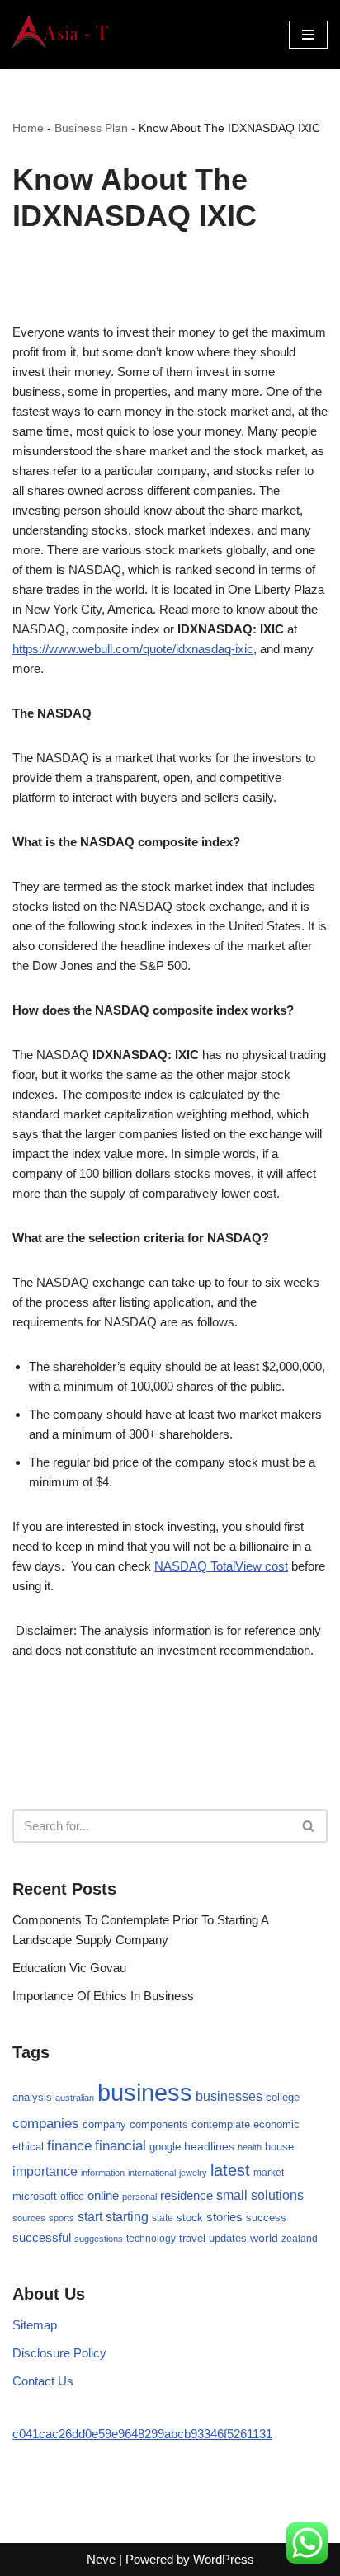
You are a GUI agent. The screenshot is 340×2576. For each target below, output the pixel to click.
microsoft (35, 2196)
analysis (32, 2097)
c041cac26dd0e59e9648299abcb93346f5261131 (142, 2434)
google (165, 2147)
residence (187, 2196)
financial (120, 2146)
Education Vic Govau (69, 1968)
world (264, 2238)
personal (139, 2197)
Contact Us (43, 2381)
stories (224, 2217)
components (159, 2125)
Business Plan (91, 128)
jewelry (193, 2173)
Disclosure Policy (59, 2353)
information (103, 2173)
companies (46, 2124)
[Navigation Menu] (308, 35)
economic (276, 2125)
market (269, 2173)
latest (230, 2170)
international (152, 2173)
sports (61, 2218)
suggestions (99, 2239)
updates (228, 2238)
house (279, 2147)
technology (151, 2239)
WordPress (224, 2559)
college (283, 2097)
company (104, 2124)
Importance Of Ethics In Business (103, 1996)
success (266, 2218)
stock (190, 2218)
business (145, 2092)
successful (42, 2238)
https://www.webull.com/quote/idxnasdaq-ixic (133, 649)
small (232, 2195)
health (250, 2147)
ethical (28, 2147)
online (103, 2195)
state (163, 2218)
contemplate (221, 2125)
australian (75, 2098)
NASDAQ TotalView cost (221, 1566)
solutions (277, 2195)
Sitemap (35, 2325)
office (72, 2197)
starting (127, 2216)
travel (192, 2238)
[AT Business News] (62, 35)
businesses (229, 2096)
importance (45, 2171)
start (90, 2217)
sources (29, 2218)
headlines (209, 2146)
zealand (300, 2239)
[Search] (309, 1826)
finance (69, 2145)
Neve (101, 2559)
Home (28, 128)
